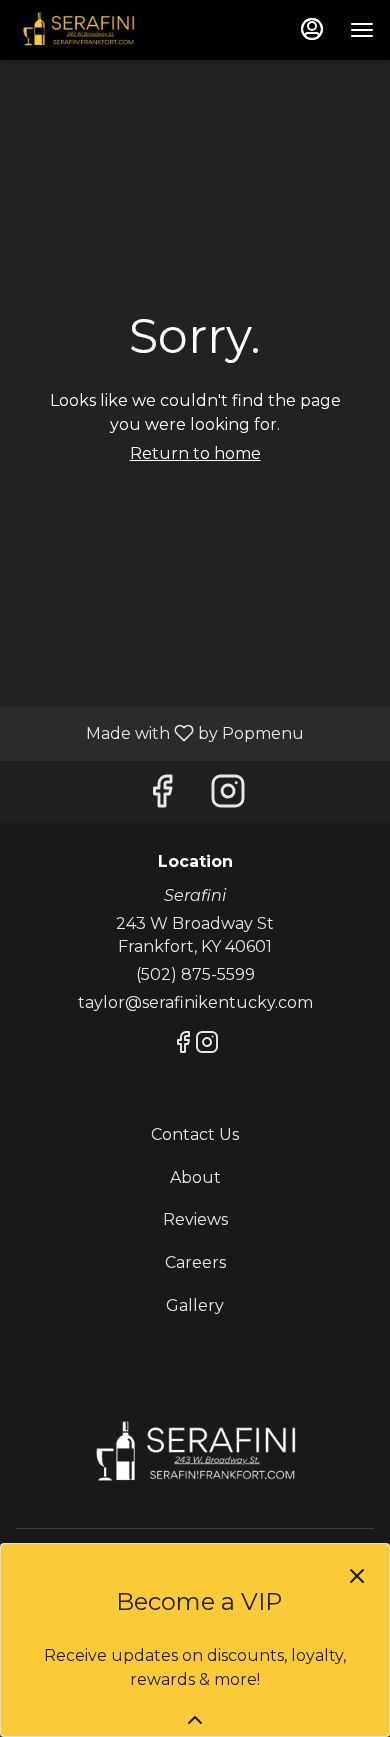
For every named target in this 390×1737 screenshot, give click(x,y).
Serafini (195, 1453)
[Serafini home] (106, 30)
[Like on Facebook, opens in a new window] (162, 796)
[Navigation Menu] (362, 30)
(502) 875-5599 (195, 974)
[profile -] (312, 29)
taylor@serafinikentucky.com (195, 1002)
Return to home (195, 453)
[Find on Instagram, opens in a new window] (228, 796)
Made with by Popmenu (159, 732)
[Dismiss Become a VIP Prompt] (357, 1576)
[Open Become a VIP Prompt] (195, 1720)
